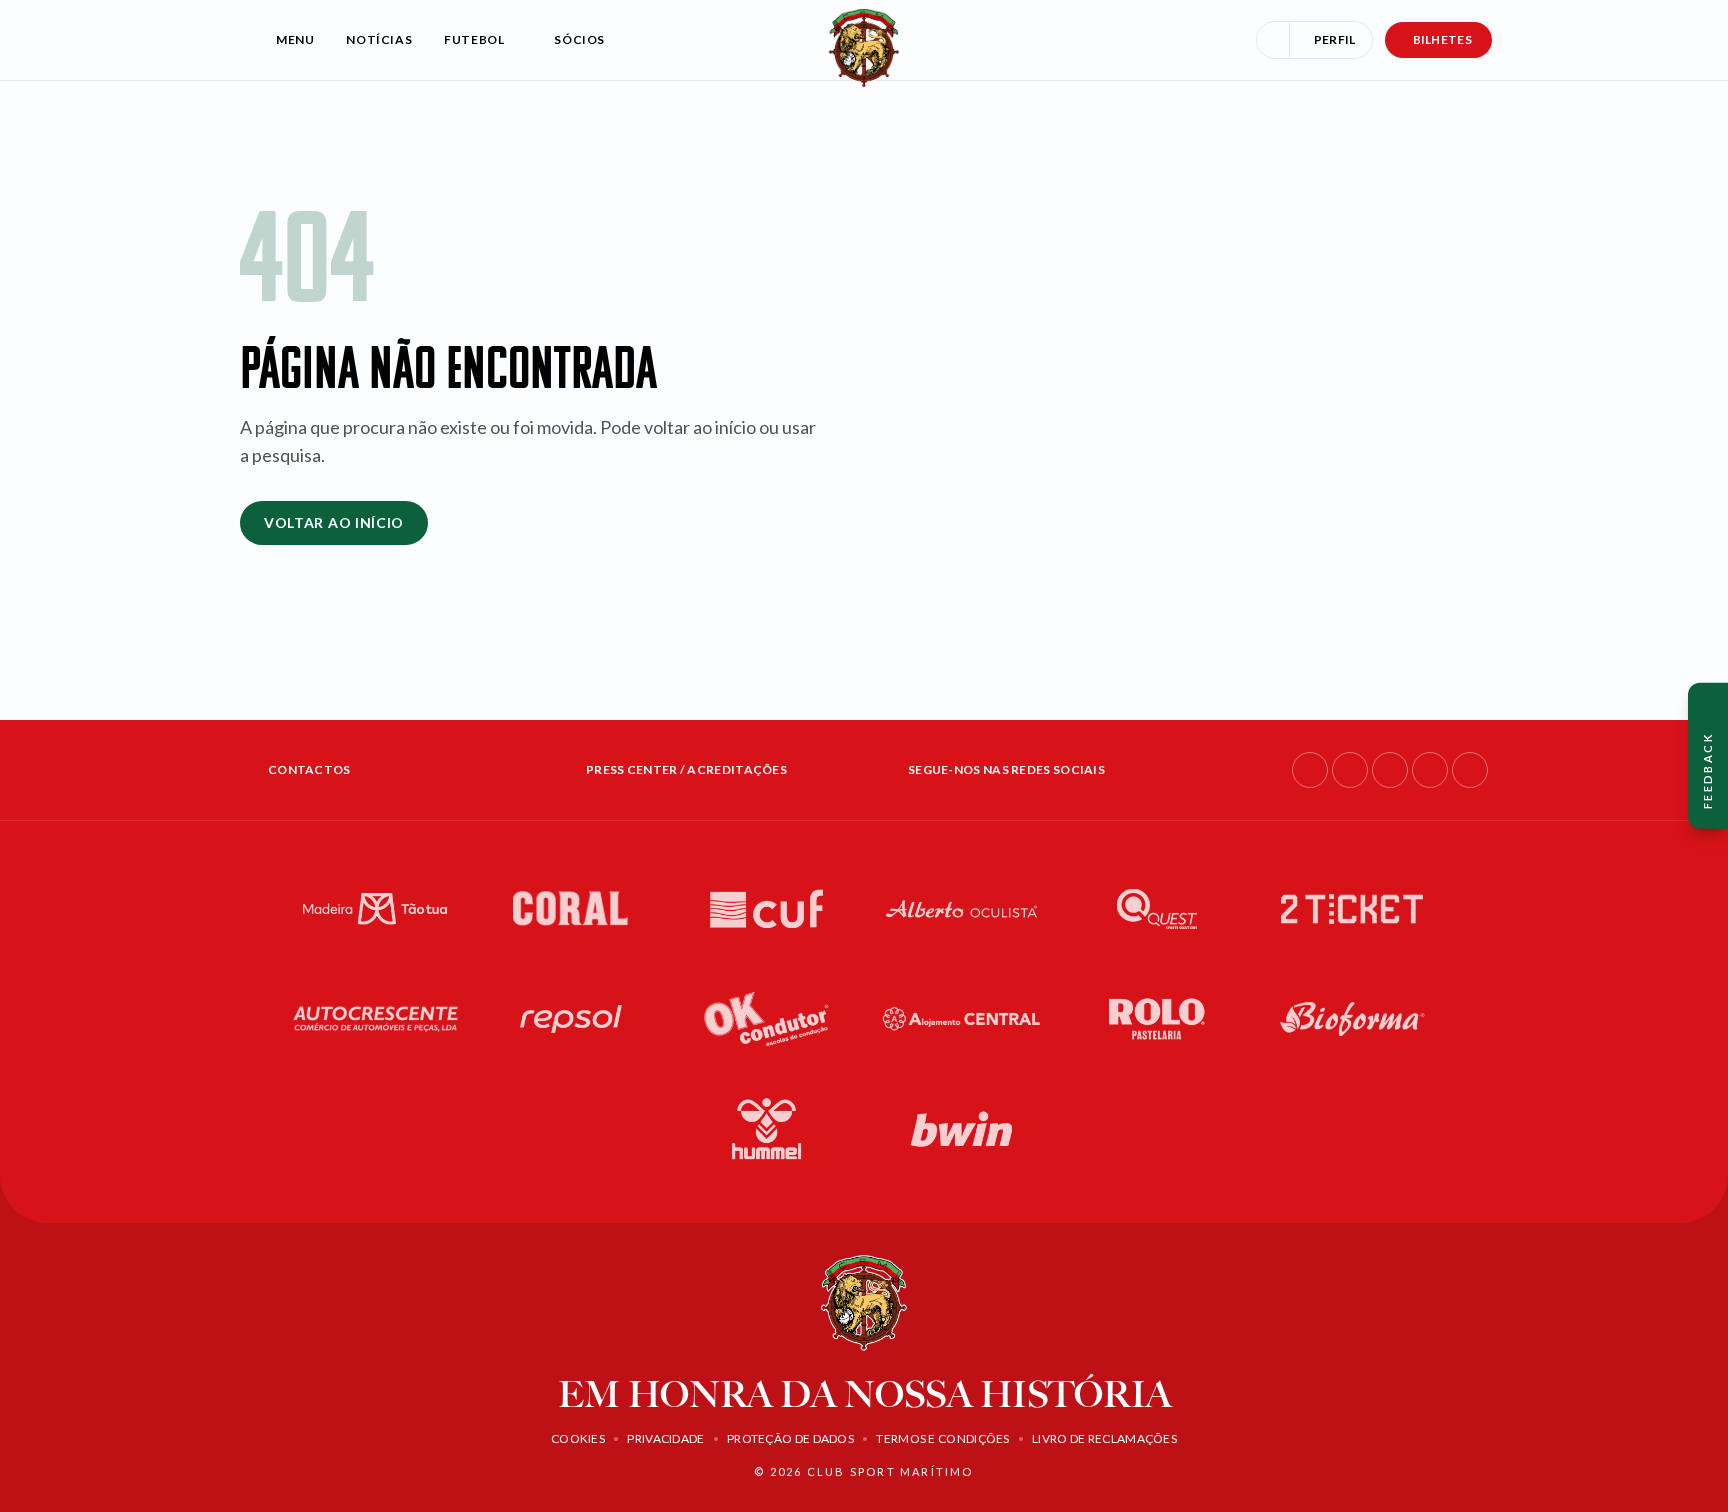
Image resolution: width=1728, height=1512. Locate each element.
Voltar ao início (334, 522)
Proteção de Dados (790, 1438)
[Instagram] (1350, 770)
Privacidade (665, 1438)
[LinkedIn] (1390, 770)
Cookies (578, 1438)
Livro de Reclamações (1104, 1438)
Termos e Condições (942, 1438)
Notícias (379, 39)
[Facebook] (1310, 770)
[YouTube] (1430, 770)
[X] (1470, 770)
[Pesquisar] (1273, 40)
